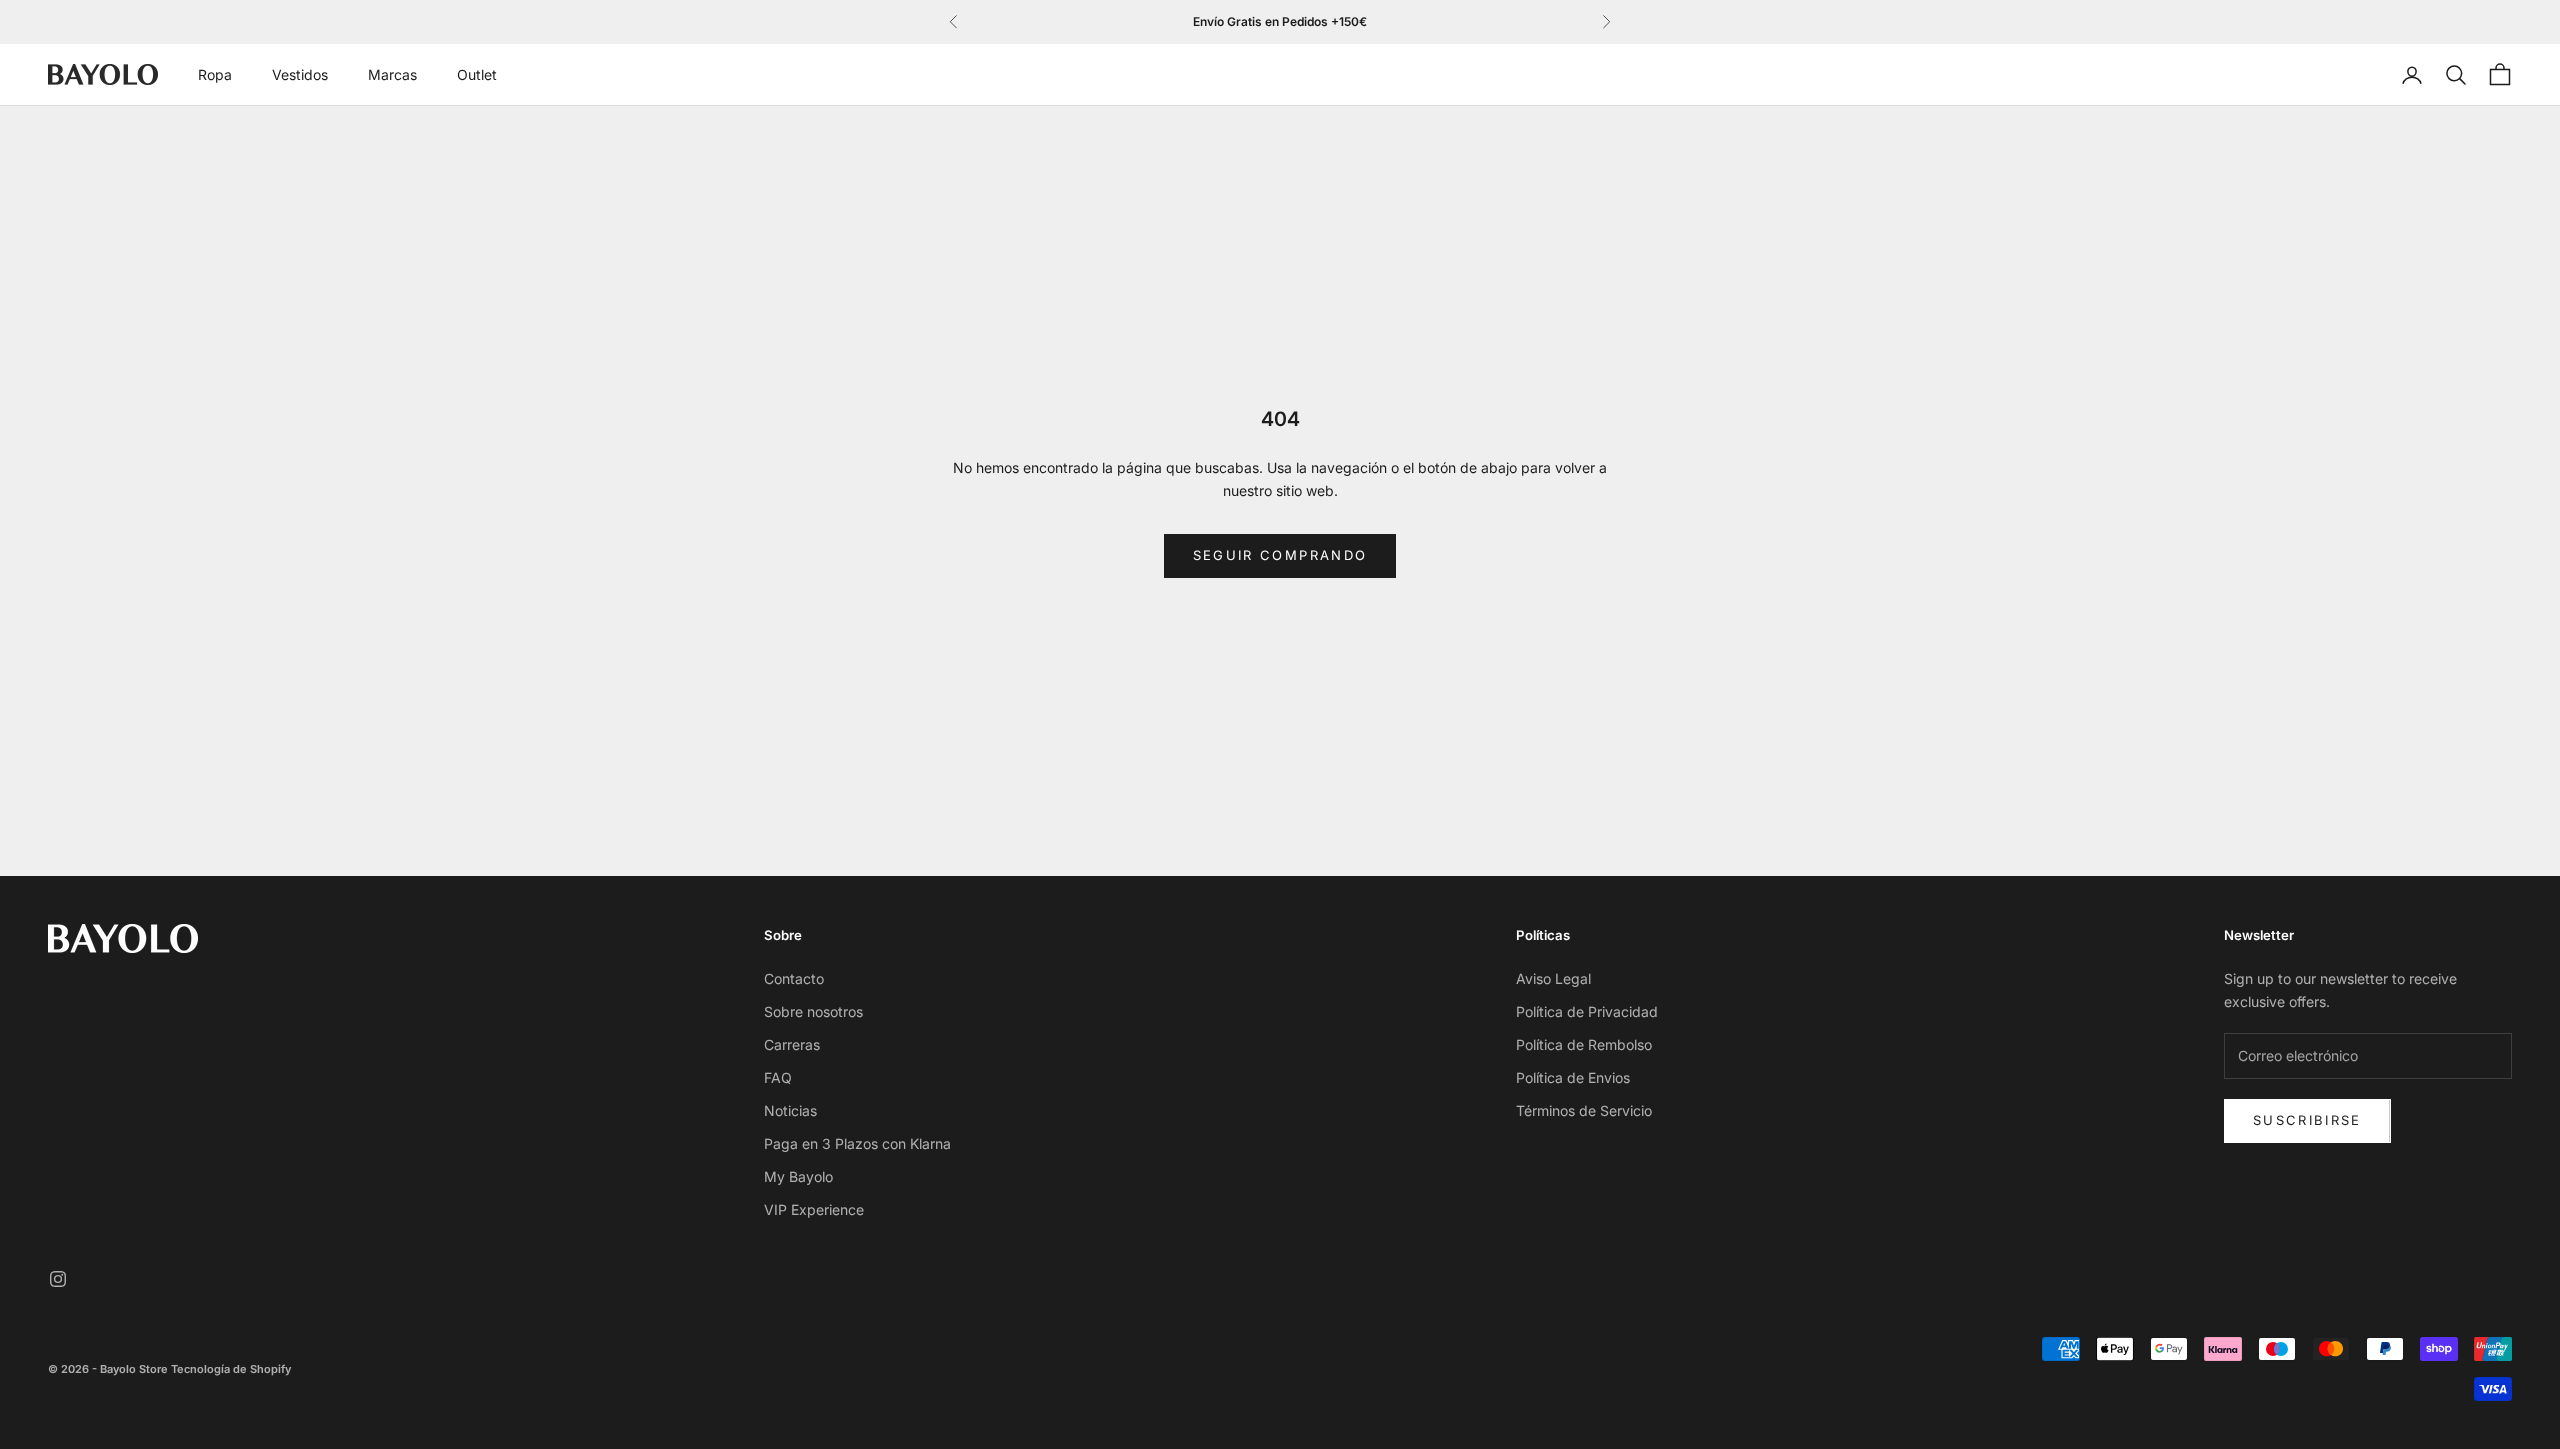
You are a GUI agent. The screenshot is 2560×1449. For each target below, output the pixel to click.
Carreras (792, 1044)
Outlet (477, 74)
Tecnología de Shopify (231, 1369)
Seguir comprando (1280, 555)
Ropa (215, 74)
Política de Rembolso (1584, 1044)
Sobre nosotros (813, 1011)
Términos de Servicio (1584, 1110)
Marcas (392, 74)
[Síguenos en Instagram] (58, 1279)
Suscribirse (2307, 1120)
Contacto (794, 978)
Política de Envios (1573, 1077)
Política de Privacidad (1587, 1011)
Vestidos (300, 74)
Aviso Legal (1553, 978)
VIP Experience (814, 1209)
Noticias (790, 1110)
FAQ (778, 1077)
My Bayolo (798, 1176)
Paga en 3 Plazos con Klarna (857, 1143)
